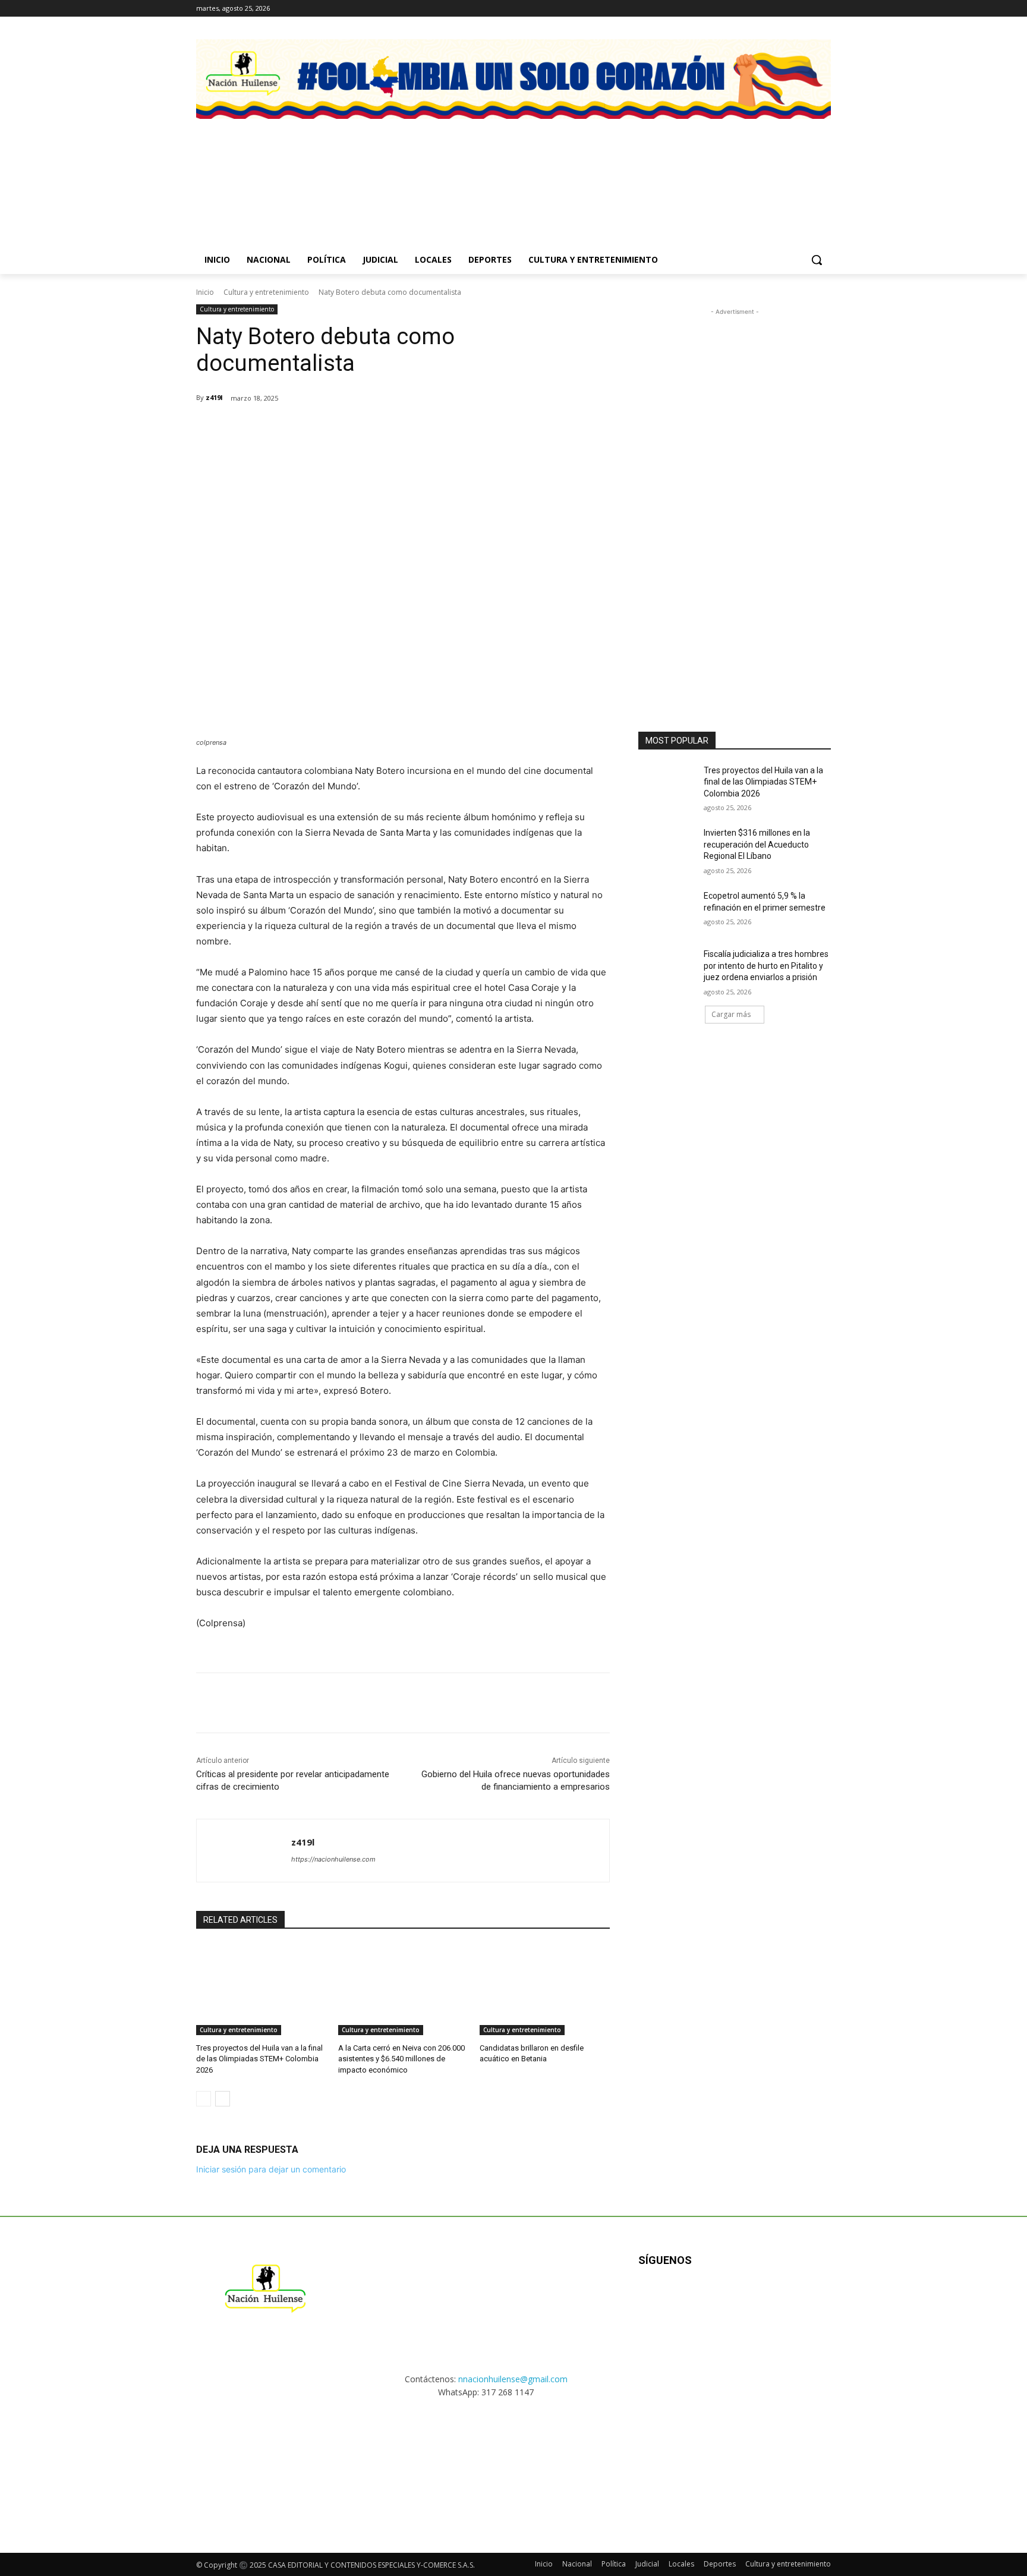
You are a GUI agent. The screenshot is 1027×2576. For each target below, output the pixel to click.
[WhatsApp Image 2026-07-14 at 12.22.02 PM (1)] (760, 169)
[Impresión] (391, 429)
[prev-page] (204, 2099)
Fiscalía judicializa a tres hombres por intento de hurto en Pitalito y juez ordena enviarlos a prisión (766, 966)
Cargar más (731, 1014)
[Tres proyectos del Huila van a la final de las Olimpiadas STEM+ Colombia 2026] (261, 1990)
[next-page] (223, 2099)
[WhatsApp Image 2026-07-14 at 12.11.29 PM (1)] (431, 169)
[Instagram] (791, 9)
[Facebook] (775, 9)
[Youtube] (767, 2299)
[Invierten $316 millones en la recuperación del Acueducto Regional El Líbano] (667, 848)
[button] (817, 260)
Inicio (205, 292)
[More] (419, 429)
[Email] (364, 429)
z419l (214, 397)
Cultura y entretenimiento (266, 292)
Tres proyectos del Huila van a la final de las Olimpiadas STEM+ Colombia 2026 (259, 2059)
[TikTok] (807, 9)
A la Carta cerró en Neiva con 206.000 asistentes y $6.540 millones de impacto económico (401, 2059)
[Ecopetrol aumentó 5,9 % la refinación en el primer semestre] (667, 911)
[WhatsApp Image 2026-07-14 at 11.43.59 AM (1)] (596, 169)
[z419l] (244, 1851)
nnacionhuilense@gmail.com (513, 2379)
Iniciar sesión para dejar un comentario (271, 2169)
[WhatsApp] (336, 429)
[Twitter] (824, 9)
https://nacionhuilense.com (333, 1859)
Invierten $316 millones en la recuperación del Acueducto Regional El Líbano (757, 844)
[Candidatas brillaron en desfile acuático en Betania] (545, 1990)
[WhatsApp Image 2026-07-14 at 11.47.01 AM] (267, 169)
